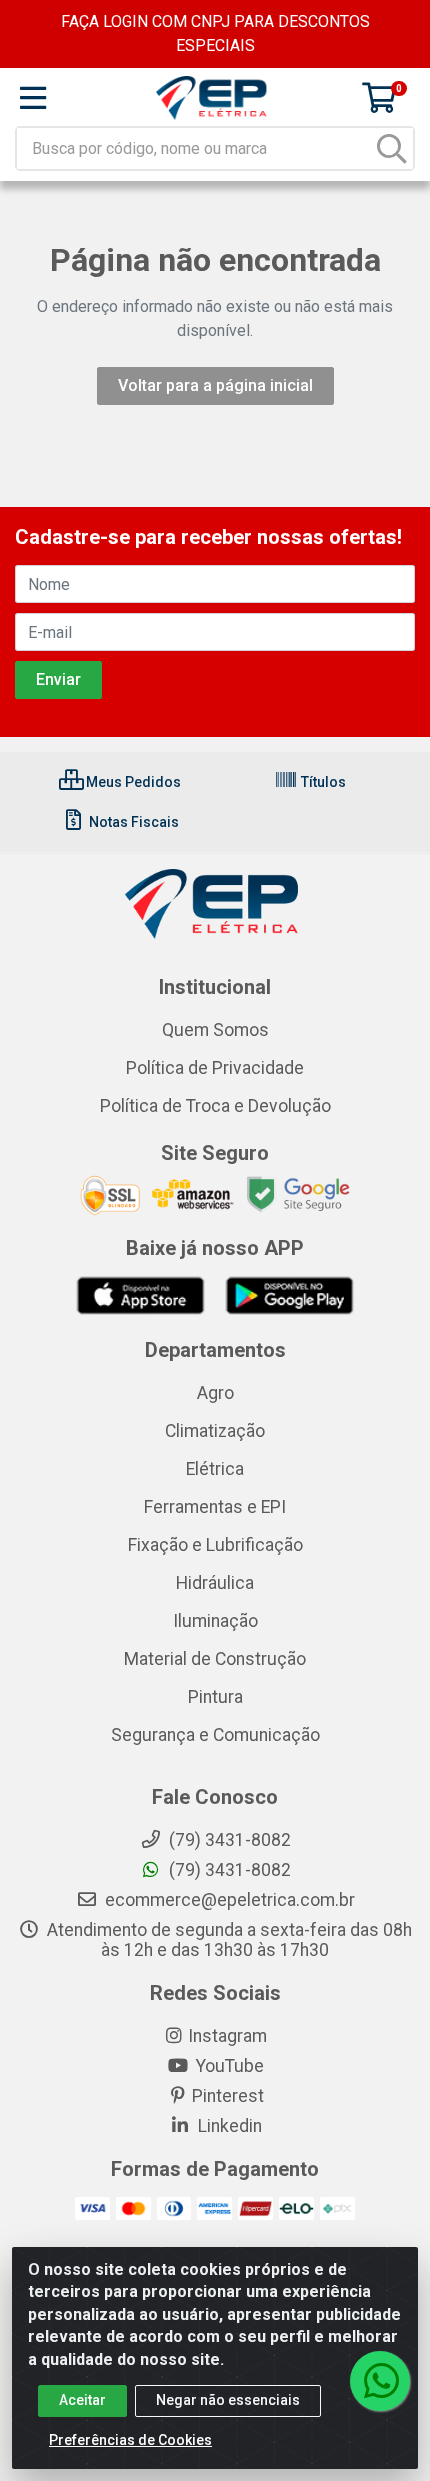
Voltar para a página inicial (215, 385)
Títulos (322, 782)
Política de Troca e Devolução (215, 1106)
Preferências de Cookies (130, 2440)
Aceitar (82, 2400)
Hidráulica (215, 1583)
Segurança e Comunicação (215, 1735)
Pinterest (228, 2096)
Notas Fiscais (132, 822)
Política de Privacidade (215, 1068)
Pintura (215, 1697)
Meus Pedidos (132, 782)
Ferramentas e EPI (215, 1507)
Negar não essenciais (228, 2400)
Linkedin (228, 2126)
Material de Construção (215, 1659)
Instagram (227, 2036)
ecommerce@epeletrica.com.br (228, 1900)
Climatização (215, 1431)
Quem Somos (215, 1030)
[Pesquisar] (392, 148)
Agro (215, 1393)
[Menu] (33, 98)
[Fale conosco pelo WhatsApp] (380, 2381)
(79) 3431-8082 (228, 1870)
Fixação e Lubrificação (215, 1545)
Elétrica (215, 1469)
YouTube (228, 2066)
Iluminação (215, 1621)
